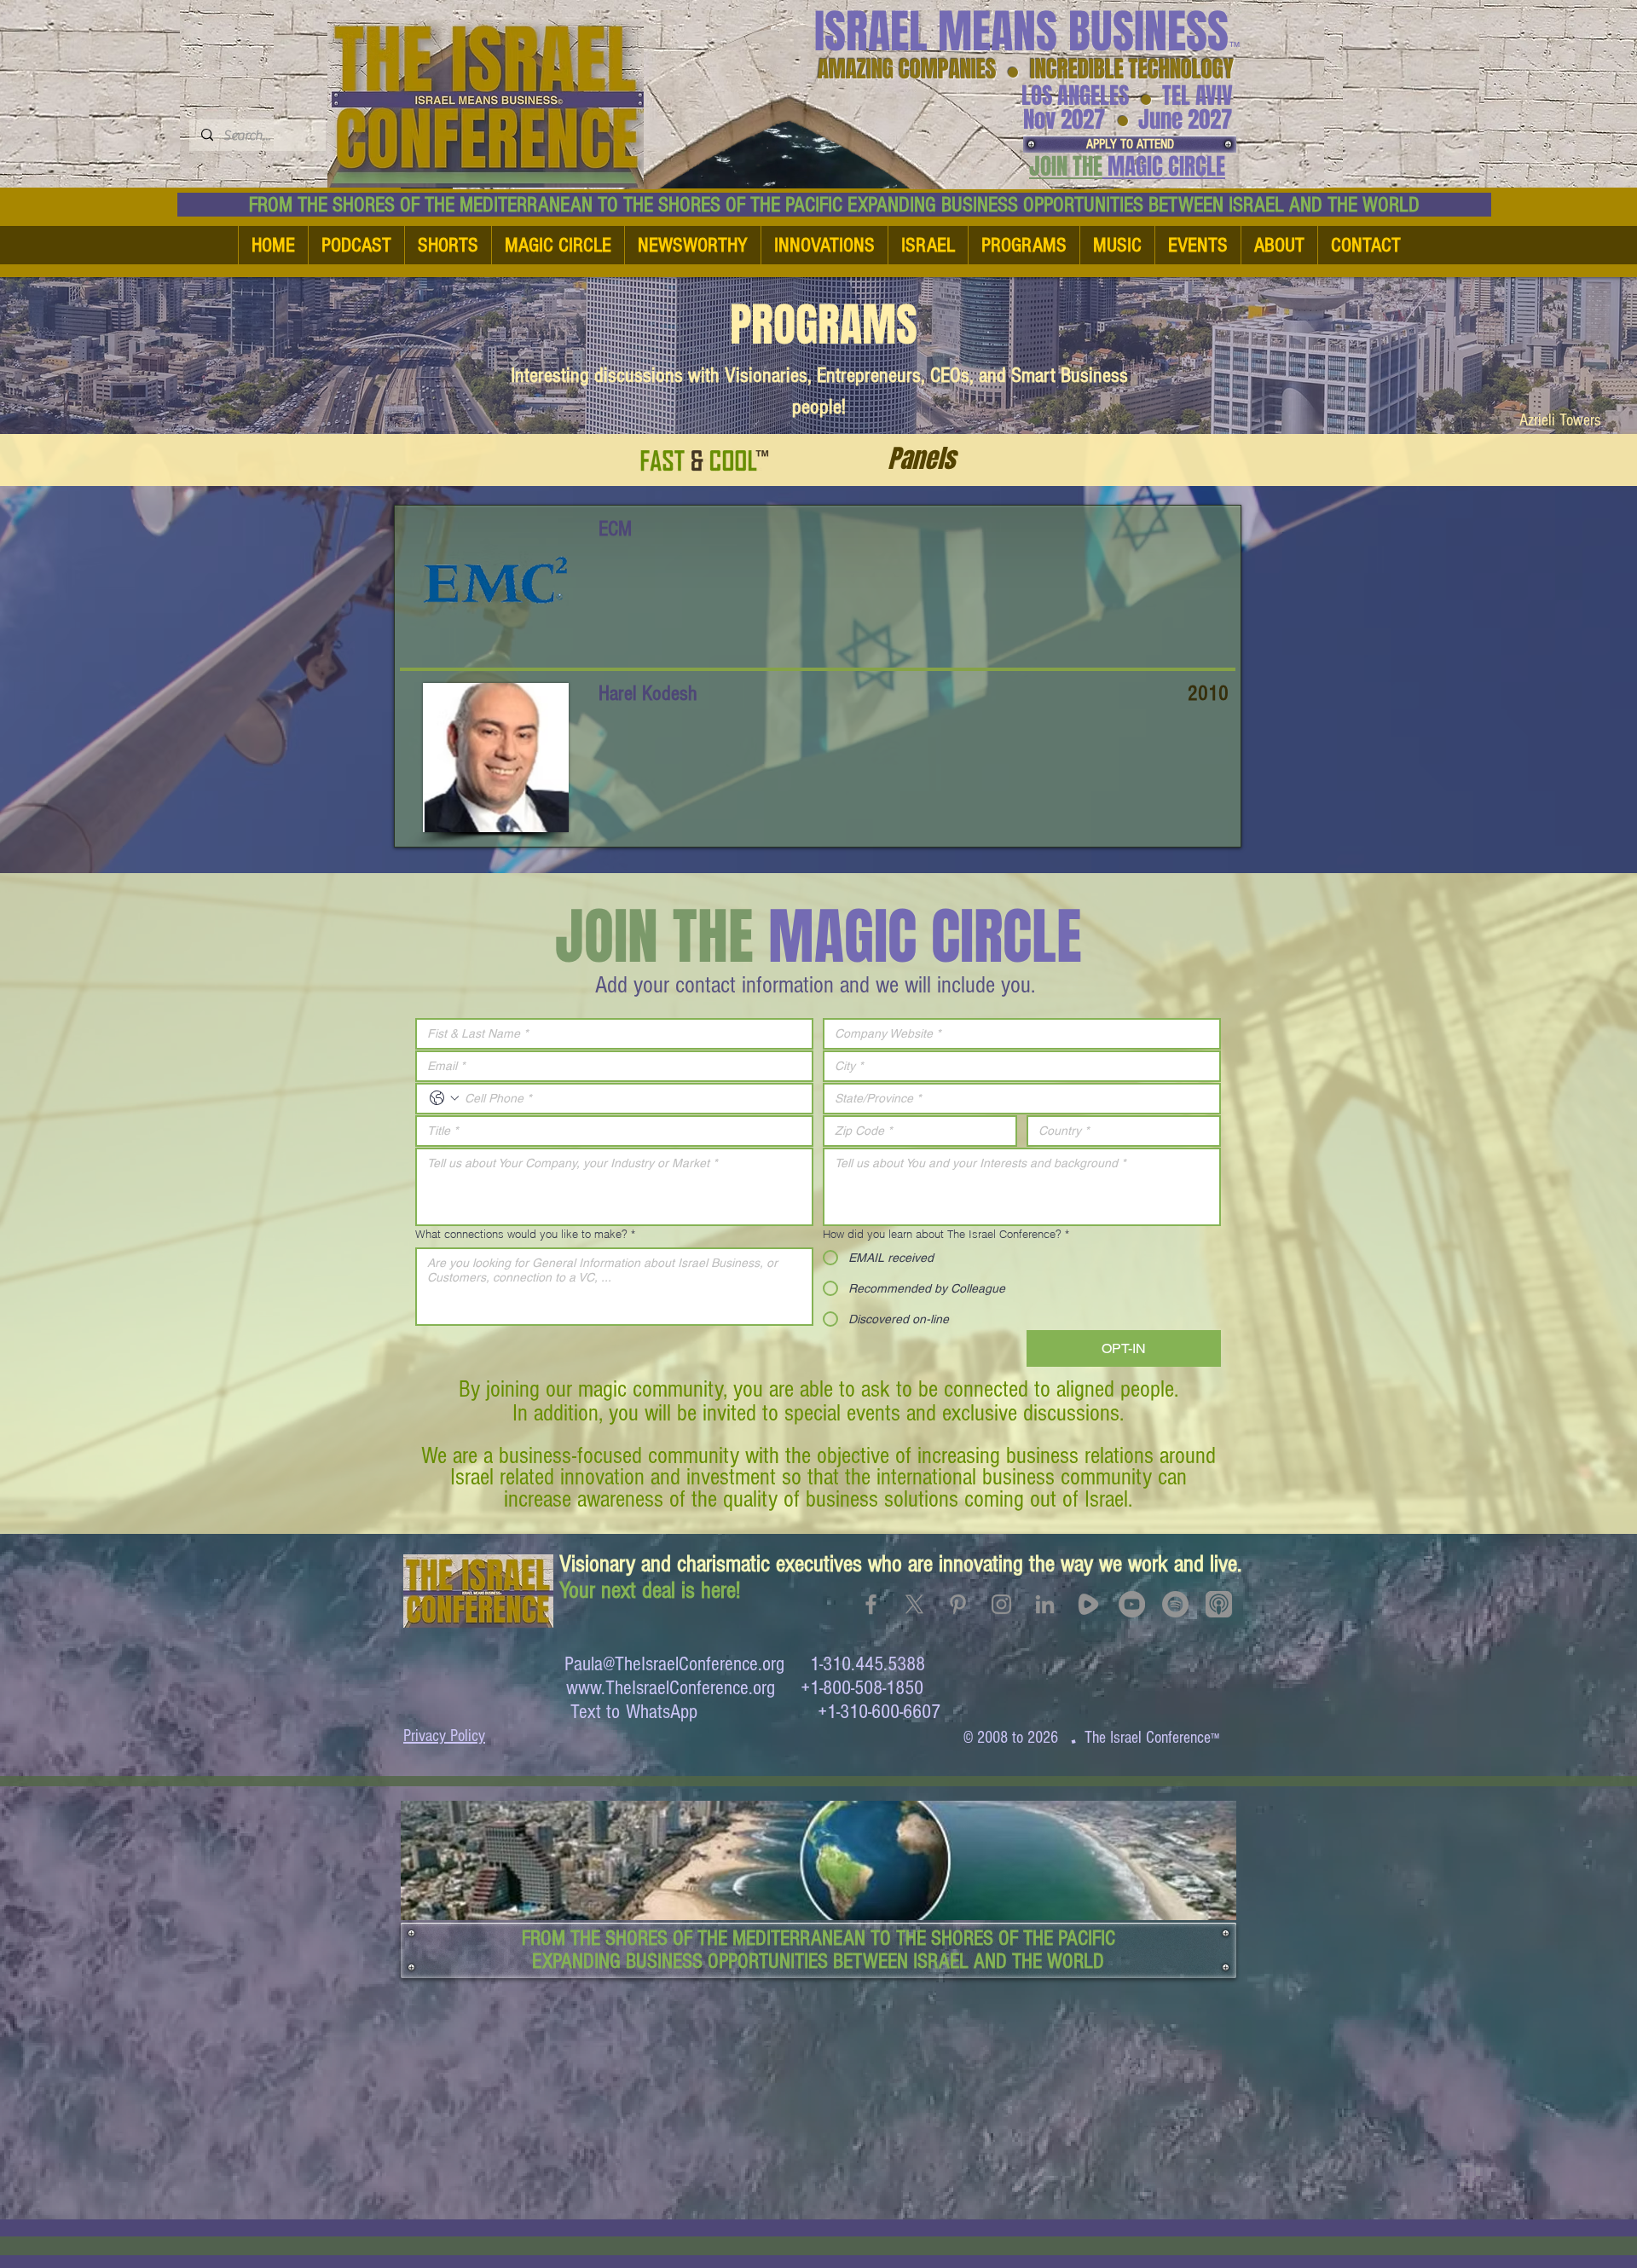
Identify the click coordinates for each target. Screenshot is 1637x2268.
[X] (914, 1604)
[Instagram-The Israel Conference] (1001, 1604)
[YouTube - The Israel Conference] (1132, 1604)
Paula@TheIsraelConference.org (674, 1664)
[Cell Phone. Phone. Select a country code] (444, 1098)
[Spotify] (1175, 1604)
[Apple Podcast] (1219, 1604)
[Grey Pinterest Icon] (958, 1604)
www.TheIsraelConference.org (671, 1688)
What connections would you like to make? (525, 1234)
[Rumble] (1088, 1604)
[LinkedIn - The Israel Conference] (1045, 1604)
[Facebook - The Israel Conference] (871, 1604)
